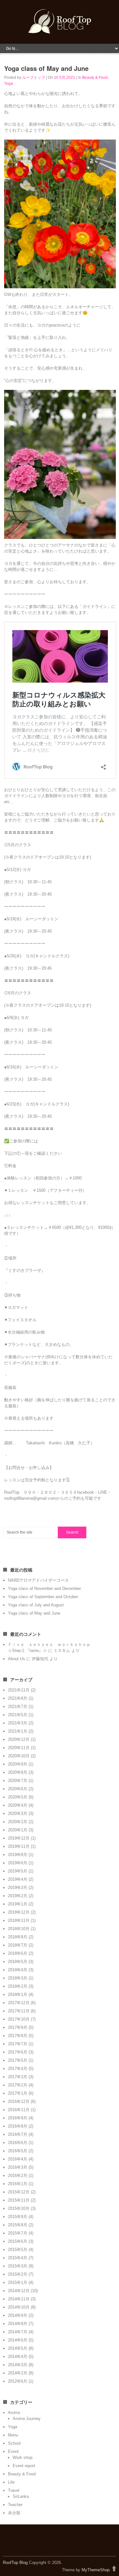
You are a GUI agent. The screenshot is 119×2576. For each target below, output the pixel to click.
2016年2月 (18, 2176)
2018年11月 (19, 1920)
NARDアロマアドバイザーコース (38, 1580)
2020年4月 (18, 1805)
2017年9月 (18, 2027)
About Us (17, 1659)
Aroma (14, 2413)
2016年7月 (18, 2134)
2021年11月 (19, 1690)
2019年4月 (18, 1879)
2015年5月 (18, 2250)
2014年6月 (18, 2340)
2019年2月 (18, 1896)
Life (11, 2482)
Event (13, 2451)
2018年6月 (18, 1953)
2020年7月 (18, 1781)
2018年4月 (18, 1970)
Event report (24, 2466)
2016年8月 (18, 2126)
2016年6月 (18, 2143)
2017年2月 (18, 2085)
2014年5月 (18, 2348)
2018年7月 (18, 1945)
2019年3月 (18, 1888)
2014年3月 (18, 2365)
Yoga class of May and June (34, 1613)
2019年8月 (18, 1855)
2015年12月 (19, 2192)
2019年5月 (18, 1871)
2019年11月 (19, 1846)
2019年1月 (18, 1904)
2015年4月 (18, 2258)
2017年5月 (18, 2060)
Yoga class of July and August (36, 1605)
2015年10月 (19, 2208)
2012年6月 (18, 2381)
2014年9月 (18, 2315)
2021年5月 (18, 1715)
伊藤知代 (40, 1659)
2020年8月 (18, 1772)
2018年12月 (19, 1912)
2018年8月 (18, 1937)
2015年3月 (18, 2266)
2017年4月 (18, 2069)
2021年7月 (18, 1707)
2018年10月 (19, 1929)
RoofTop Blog (15, 2563)
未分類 (14, 2513)
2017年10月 (19, 2019)
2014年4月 (18, 2357)
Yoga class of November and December (44, 1588)
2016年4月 (18, 2159)
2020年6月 (18, 1789)
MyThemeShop (96, 2570)
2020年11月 (19, 1748)
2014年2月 (18, 2373)
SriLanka (21, 2496)
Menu (13, 2435)
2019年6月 (18, 1863)
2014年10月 (19, 2307)
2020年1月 (18, 1830)
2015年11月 (19, 2200)
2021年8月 (18, 1698)
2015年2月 (18, 2274)
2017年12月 (19, 2003)
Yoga (9, 84)
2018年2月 (18, 1986)
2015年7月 (18, 2233)
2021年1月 (18, 1731)
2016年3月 (18, 2167)
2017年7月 (18, 2044)
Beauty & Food (95, 78)
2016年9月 (18, 2118)
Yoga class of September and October (43, 1597)
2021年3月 (18, 1723)
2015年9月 (18, 2217)
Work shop (23, 2457)
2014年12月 (19, 2291)
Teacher (15, 2505)
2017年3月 (18, 2077)
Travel (14, 2490)
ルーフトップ (34, 78)
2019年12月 (19, 1838)
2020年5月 (18, 1797)
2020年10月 (19, 1756)
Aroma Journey (27, 2419)
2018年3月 (18, 1978)
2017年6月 (18, 2052)
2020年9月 (18, 1764)
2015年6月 (18, 2241)
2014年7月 (18, 2332)
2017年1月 (18, 2093)
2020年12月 (19, 1739)
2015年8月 (18, 2225)
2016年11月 (19, 2110)
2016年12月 (19, 2101)
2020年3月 (18, 1813)
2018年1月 (18, 1995)
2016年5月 (18, 2151)
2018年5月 (18, 1962)
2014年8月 (18, 2324)
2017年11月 (19, 2011)
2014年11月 (19, 2299)
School (14, 2443)
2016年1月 (18, 2184)
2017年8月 (18, 2036)
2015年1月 (18, 2282)
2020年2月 (18, 1822)
